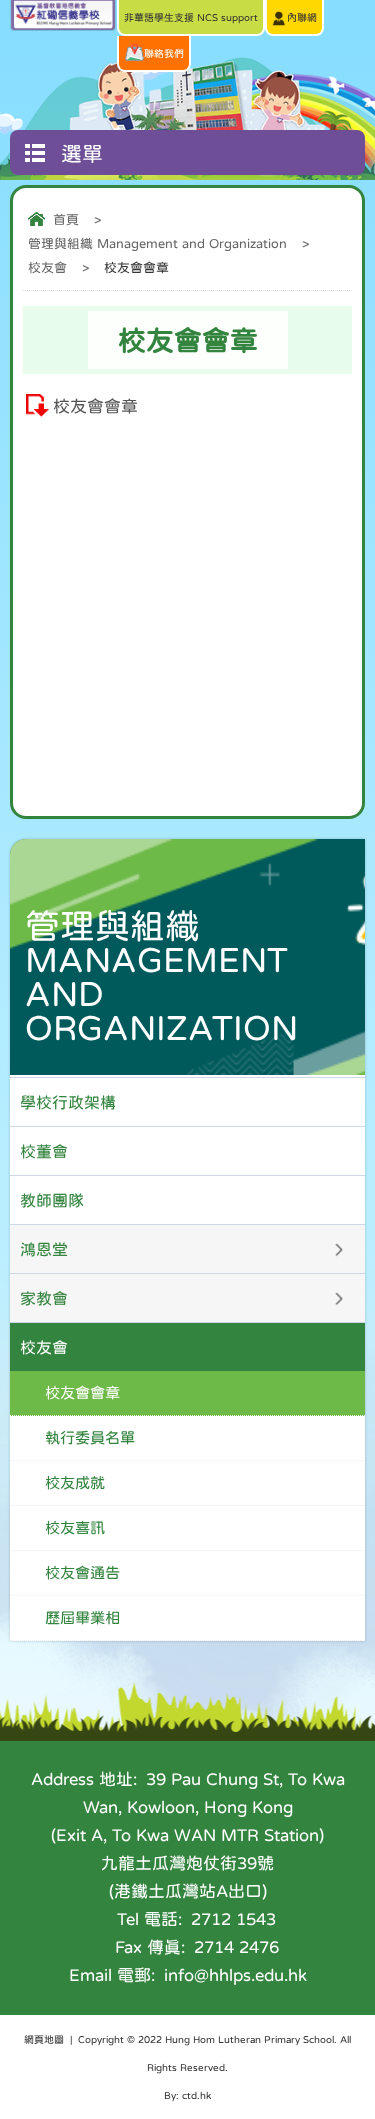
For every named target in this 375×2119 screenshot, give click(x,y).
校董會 (44, 1151)
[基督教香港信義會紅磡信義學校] (63, 25)
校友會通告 (82, 1572)
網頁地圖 (44, 2039)
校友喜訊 (75, 1527)
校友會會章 (95, 406)
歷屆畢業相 (82, 1617)
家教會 (44, 1298)
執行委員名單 (90, 1437)
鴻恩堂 (44, 1249)
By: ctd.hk (187, 2095)
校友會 (47, 267)
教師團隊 (52, 1200)
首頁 (66, 219)
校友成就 (75, 1482)
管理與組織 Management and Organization (157, 243)
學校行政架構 (68, 1102)
